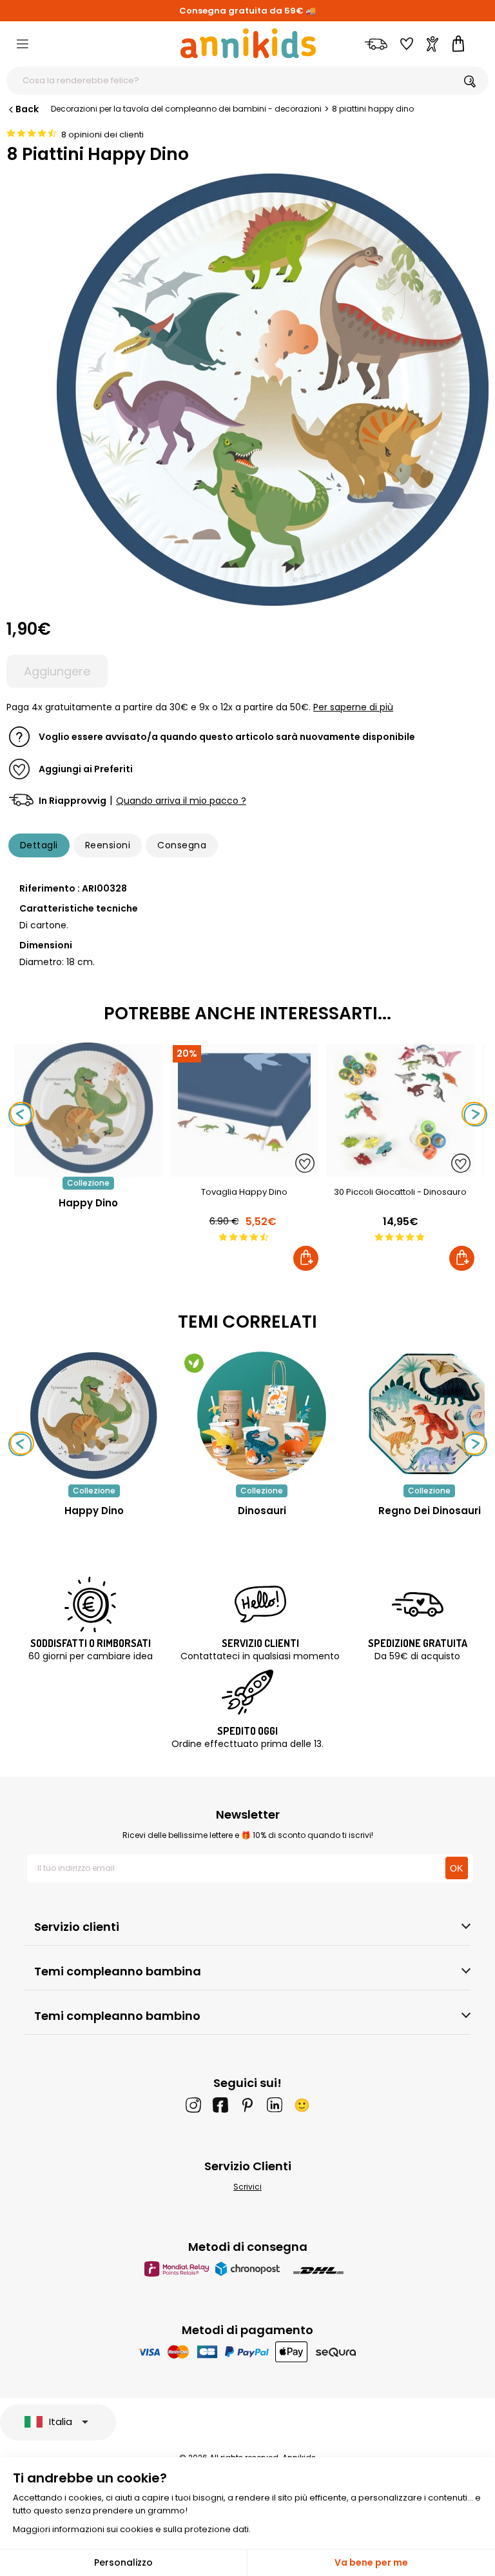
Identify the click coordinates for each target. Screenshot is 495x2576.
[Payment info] (248, 2352)
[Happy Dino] (88, 1170)
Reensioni (108, 845)
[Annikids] (248, 43)
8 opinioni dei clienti (102, 135)
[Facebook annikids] (220, 2105)
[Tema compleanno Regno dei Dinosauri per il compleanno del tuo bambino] (429, 1416)
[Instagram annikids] (193, 2105)
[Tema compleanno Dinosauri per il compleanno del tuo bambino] (262, 1416)
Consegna (182, 845)
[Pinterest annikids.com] (247, 2105)
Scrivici (247, 2187)
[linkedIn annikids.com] (275, 2105)
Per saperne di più (353, 707)
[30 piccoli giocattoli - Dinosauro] (400, 1170)
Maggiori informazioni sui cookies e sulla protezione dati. (132, 2529)
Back (27, 109)
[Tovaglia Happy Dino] (244, 1170)
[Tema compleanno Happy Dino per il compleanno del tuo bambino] (94, 1416)
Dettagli (39, 845)
